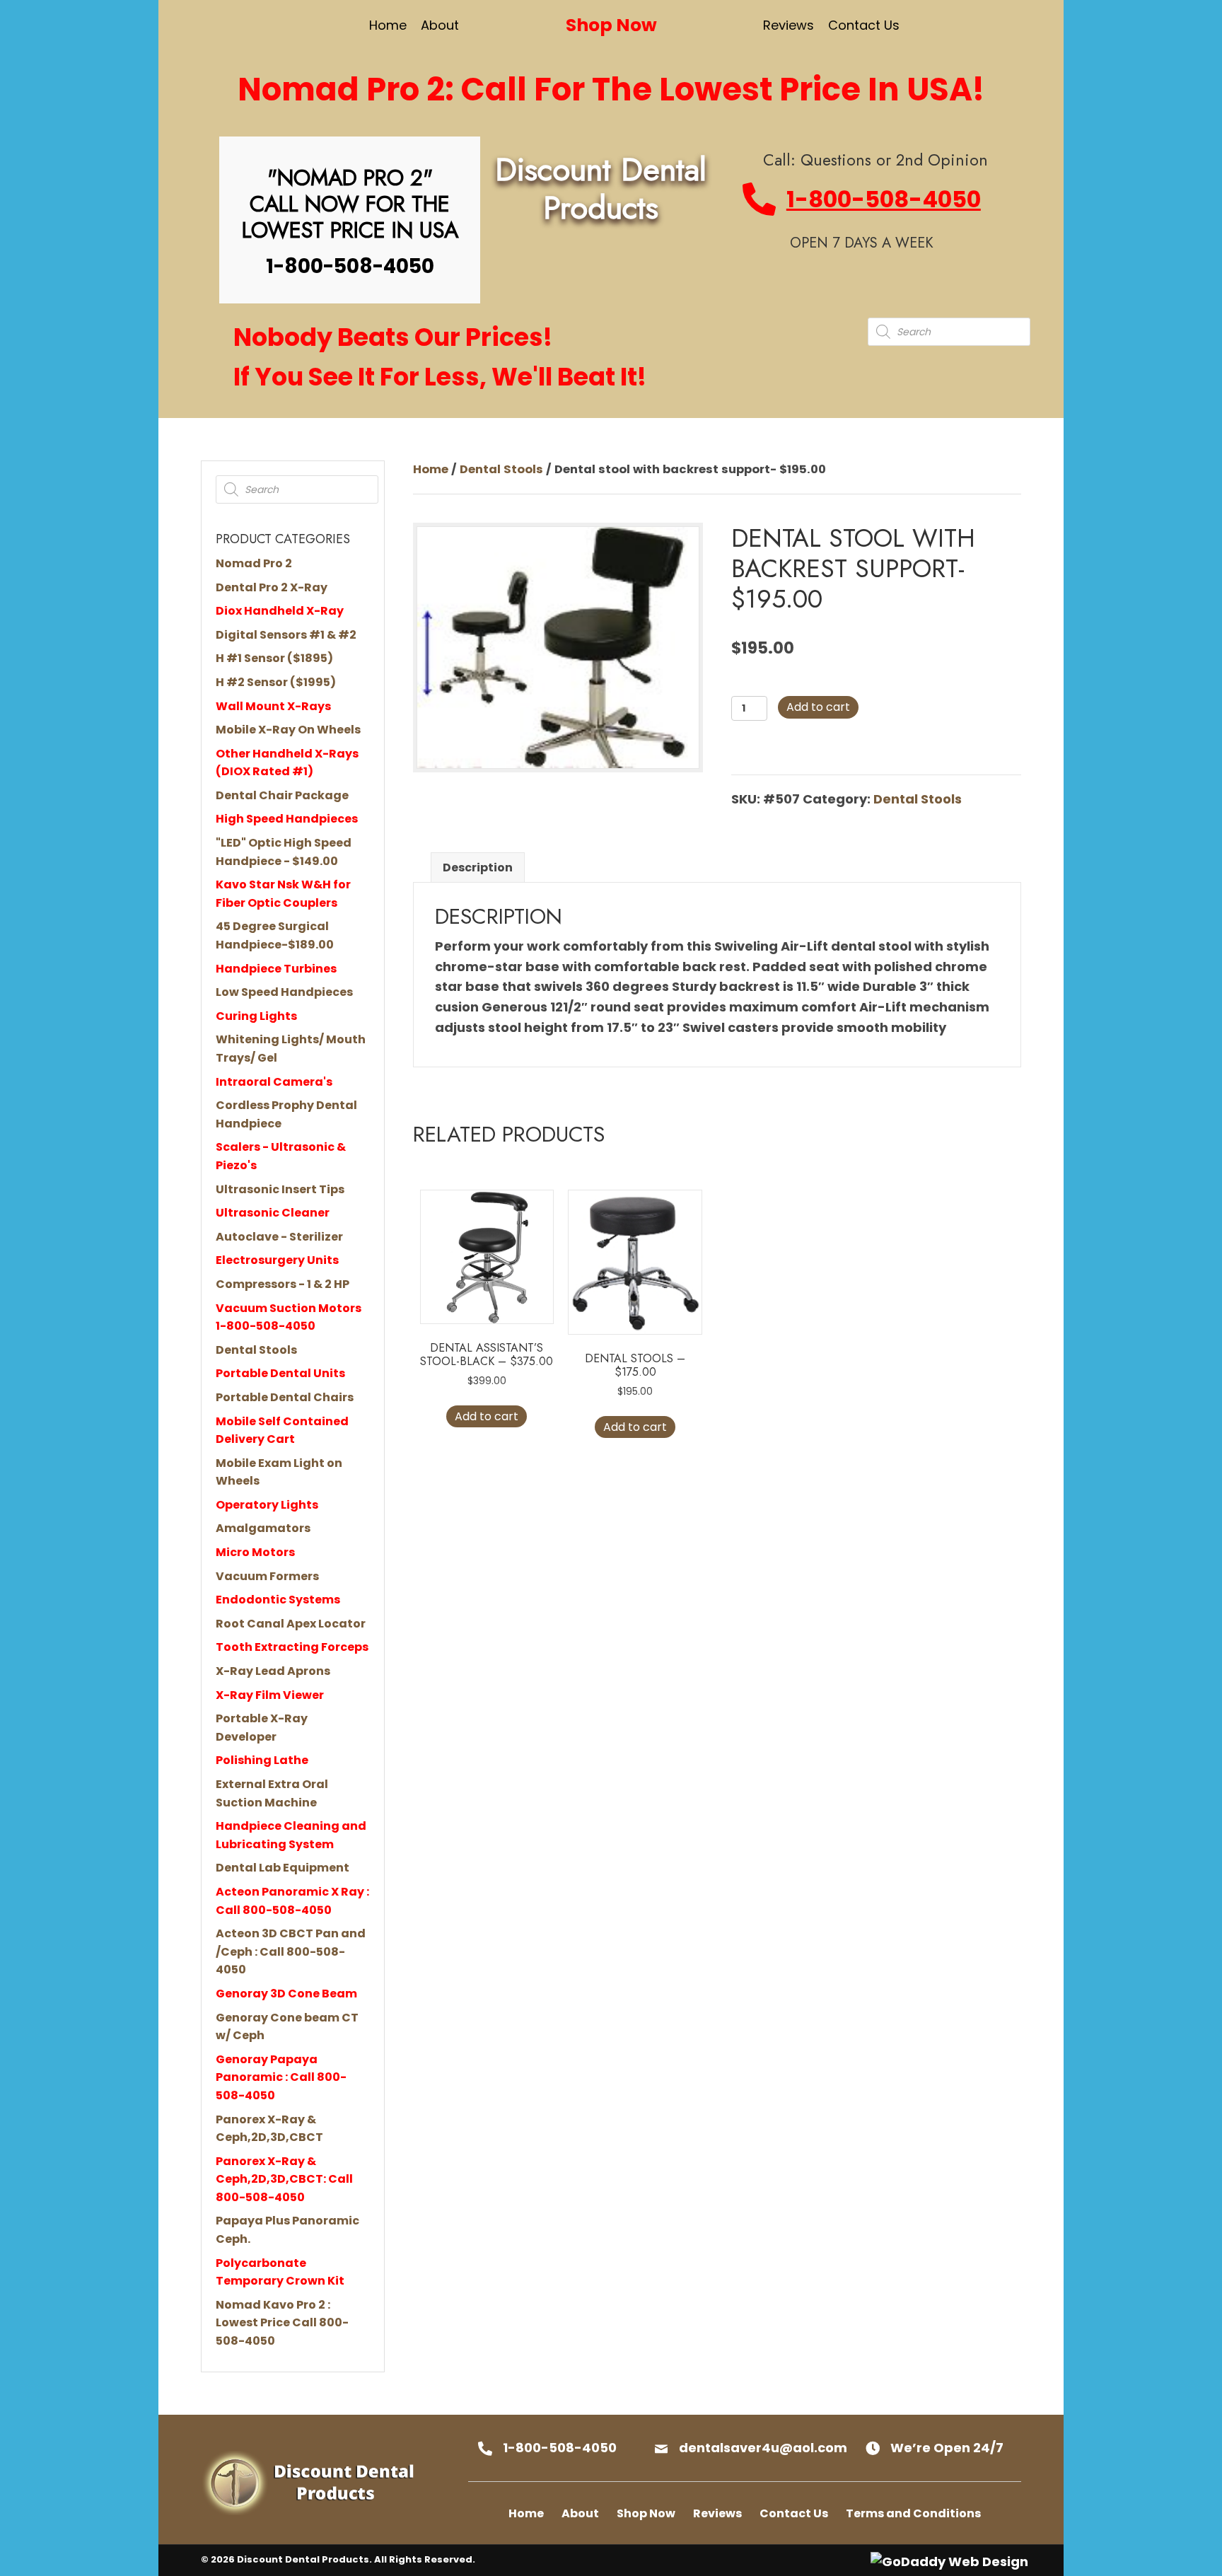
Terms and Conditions (913, 2513)
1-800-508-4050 (884, 199)
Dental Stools (256, 1350)
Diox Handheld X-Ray (280, 611)
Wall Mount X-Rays (273, 706)
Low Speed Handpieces (284, 992)
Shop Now (646, 2513)
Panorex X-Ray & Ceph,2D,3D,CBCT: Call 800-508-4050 (284, 2179)
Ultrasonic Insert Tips (280, 1189)
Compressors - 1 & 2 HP (283, 1284)
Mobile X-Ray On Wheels (288, 730)
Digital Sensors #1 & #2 (286, 635)
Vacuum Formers (267, 1576)
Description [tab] (478, 868)
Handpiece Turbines (276, 969)
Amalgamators (263, 1528)
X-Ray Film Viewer (270, 1695)
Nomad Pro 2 (254, 563)
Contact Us (794, 2513)
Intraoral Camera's (274, 1082)
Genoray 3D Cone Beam (286, 1994)
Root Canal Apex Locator (291, 1624)
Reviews (717, 2513)
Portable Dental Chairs (285, 1397)
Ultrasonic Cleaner (273, 1213)
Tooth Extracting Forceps (292, 1647)
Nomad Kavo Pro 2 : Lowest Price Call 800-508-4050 (282, 2323)
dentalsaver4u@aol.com (763, 2448)
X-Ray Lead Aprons (273, 1671)
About (580, 2513)
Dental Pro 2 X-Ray (272, 587)
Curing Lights (256, 1016)
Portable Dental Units (280, 1373)
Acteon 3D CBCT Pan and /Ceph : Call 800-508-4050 (291, 1951)
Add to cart (818, 707)
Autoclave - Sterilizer (279, 1237)
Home (431, 469)
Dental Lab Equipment (283, 1868)
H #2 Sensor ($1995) (276, 682)
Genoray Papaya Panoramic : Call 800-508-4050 (281, 2077)
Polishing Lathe (262, 1760)
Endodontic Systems (278, 1600)
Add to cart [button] (487, 1416)
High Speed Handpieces (287, 819)
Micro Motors (255, 1552)
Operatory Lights (267, 1505)
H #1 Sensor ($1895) (274, 658)
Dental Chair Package (282, 795)
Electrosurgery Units (277, 1260)
